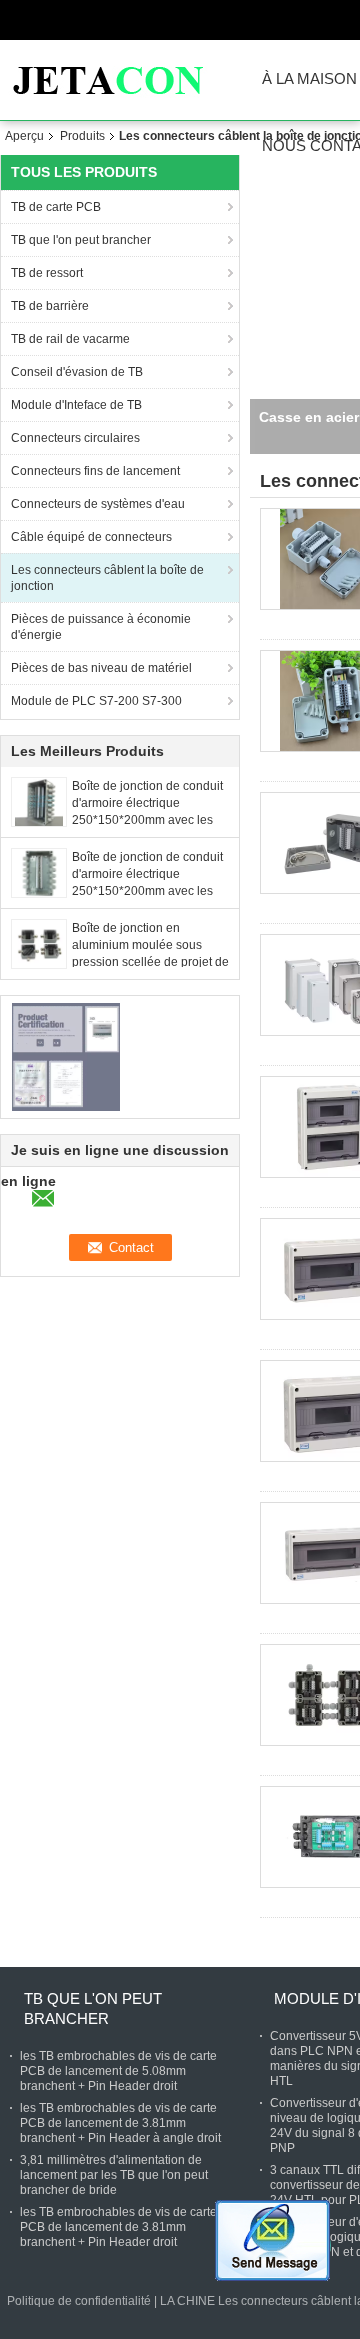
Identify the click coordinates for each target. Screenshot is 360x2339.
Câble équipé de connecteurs (91, 537)
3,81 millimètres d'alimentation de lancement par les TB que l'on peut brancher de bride (114, 2175)
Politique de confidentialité (79, 2301)
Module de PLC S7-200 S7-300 (96, 701)
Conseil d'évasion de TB (77, 372)
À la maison (309, 79)
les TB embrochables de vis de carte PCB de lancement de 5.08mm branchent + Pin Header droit (118, 2071)
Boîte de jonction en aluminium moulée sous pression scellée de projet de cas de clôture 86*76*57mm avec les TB (150, 962)
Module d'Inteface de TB (76, 405)
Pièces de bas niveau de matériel (101, 668)
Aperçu (24, 136)
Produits (82, 136)
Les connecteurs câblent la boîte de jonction (107, 578)
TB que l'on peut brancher (81, 240)
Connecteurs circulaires (75, 438)
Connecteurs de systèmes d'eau (98, 504)
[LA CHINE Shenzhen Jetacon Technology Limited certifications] (65, 1056)
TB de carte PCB (56, 207)
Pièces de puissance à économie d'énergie (101, 627)
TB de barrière (50, 306)
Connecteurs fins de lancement (95, 471)
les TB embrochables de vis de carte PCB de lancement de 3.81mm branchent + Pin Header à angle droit (120, 2123)
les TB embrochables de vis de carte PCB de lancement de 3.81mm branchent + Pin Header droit (118, 2227)
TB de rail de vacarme (70, 339)
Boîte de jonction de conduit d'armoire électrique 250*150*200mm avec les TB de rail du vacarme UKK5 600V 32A (149, 820)
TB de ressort (47, 273)
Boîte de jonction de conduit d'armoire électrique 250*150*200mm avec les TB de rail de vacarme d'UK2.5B (147, 891)
